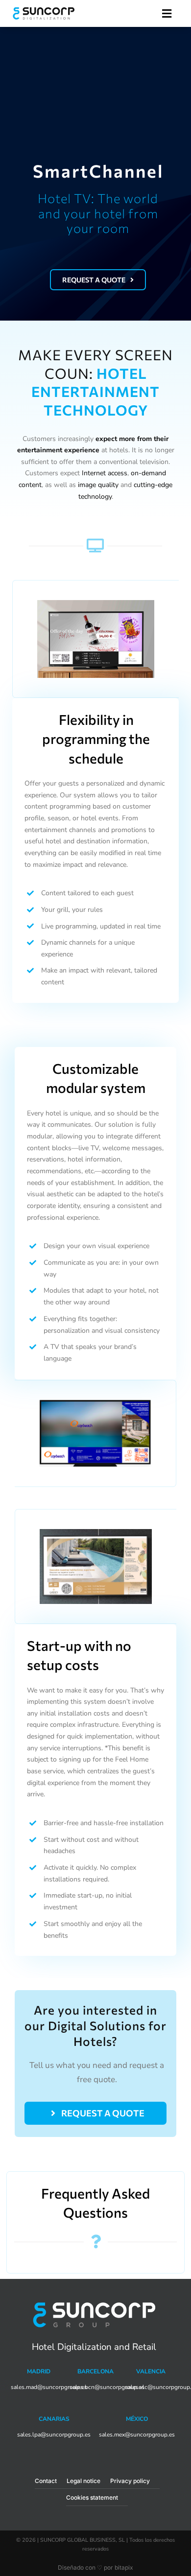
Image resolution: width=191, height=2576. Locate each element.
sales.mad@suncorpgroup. (46, 2387)
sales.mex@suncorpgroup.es (137, 2435)
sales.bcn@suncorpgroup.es (107, 2387)
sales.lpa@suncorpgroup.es (54, 2435)
